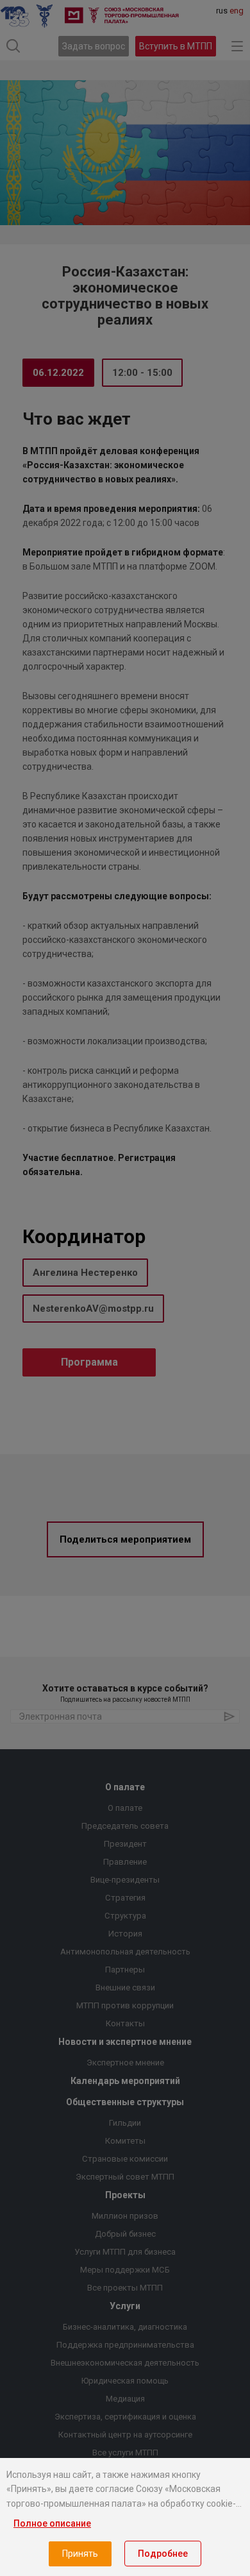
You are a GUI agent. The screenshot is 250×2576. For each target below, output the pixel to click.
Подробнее (163, 2554)
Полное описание (52, 2523)
